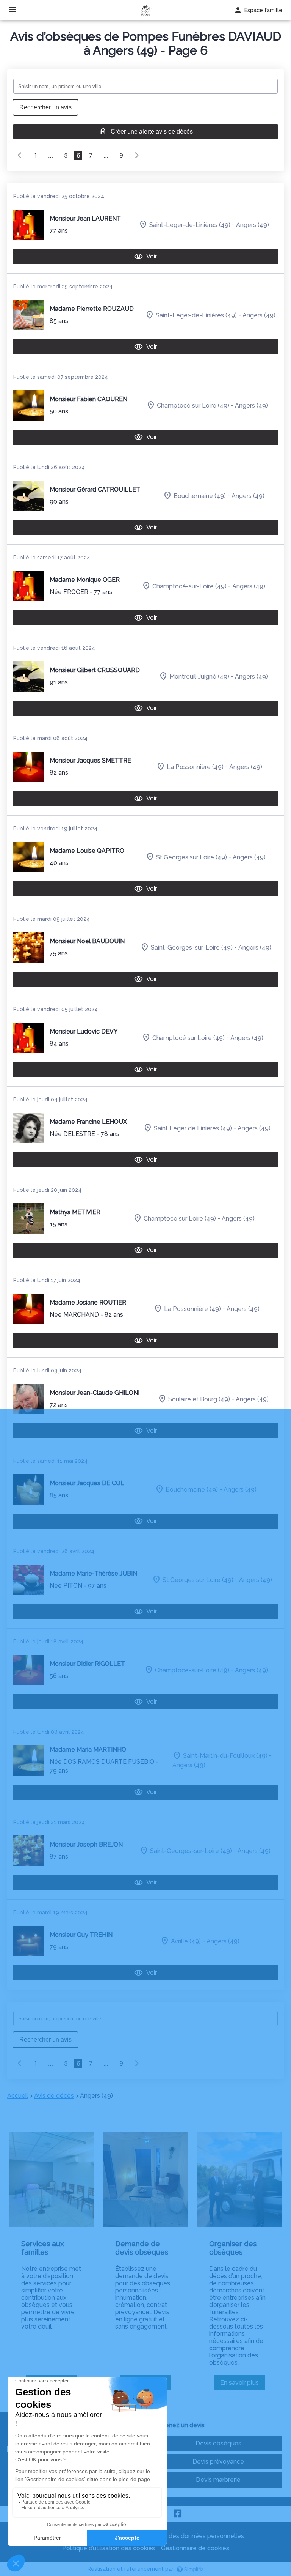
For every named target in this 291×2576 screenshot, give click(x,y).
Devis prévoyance (218, 2462)
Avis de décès (54, 2096)
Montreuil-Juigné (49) (199, 676)
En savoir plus (242, 2385)
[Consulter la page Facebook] (178, 2514)
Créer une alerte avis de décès (152, 132)
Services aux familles (43, 2248)
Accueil (18, 2096)
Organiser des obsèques (233, 2248)
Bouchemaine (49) (200, 496)
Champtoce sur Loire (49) (180, 1218)
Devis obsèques (218, 2443)
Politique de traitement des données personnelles (173, 2536)
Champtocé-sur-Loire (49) (189, 586)
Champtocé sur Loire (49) (193, 405)
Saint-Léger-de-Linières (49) (190, 225)
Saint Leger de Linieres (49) (193, 1128)
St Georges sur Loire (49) (192, 857)
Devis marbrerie (218, 2480)
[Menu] (13, 10)
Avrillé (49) (186, 1941)
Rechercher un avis (45, 107)
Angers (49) (253, 225)
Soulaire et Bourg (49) (199, 1399)
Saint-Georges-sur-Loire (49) (192, 947)
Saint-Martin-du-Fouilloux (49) (225, 1756)
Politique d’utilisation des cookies (109, 2548)
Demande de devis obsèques (142, 2248)
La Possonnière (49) (195, 766)
